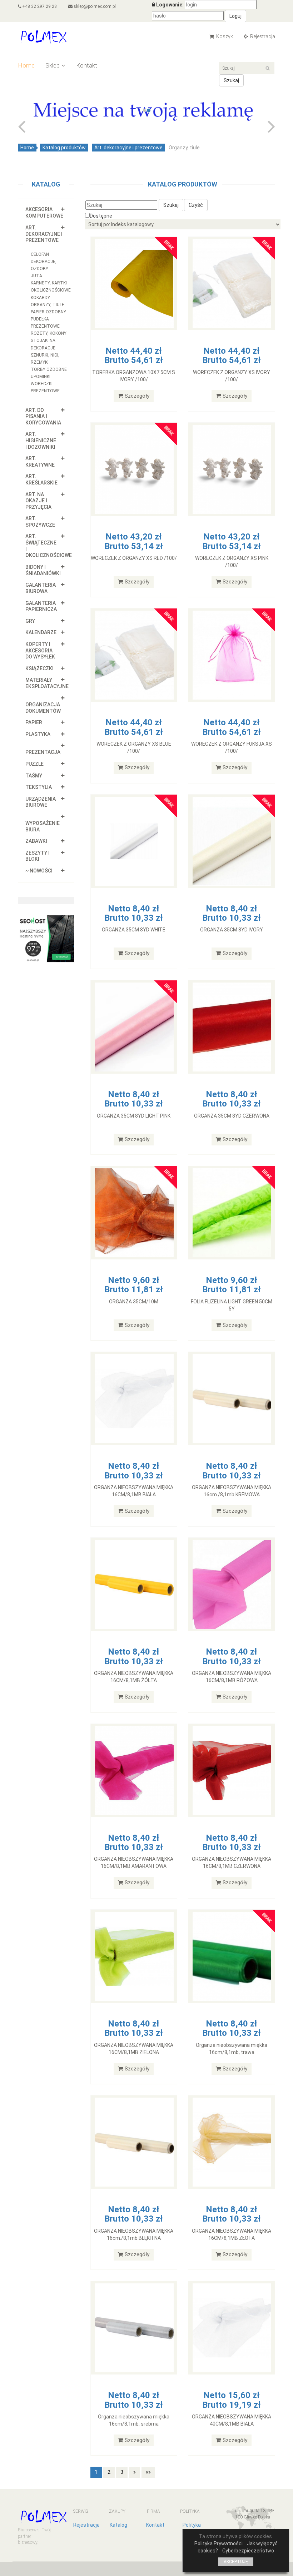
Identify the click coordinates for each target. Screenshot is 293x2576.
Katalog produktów (64, 148)
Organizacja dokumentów (43, 708)
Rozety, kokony (49, 333)
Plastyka (38, 734)
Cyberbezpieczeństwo (248, 2551)
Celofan (40, 254)
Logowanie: (170, 5)
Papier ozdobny (48, 312)
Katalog (118, 2525)
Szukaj (231, 80)
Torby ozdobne (49, 369)
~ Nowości (39, 871)
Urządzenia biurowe (41, 802)
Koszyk (224, 36)
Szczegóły (137, 396)
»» (148, 2472)
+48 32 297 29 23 (39, 6)
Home (26, 65)
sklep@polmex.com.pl (94, 6)
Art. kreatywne (40, 462)
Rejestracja (262, 36)
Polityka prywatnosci (193, 2528)
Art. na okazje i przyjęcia (38, 501)
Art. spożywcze (40, 522)
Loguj (235, 16)
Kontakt (87, 65)
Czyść (196, 205)
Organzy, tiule (48, 305)
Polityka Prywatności (218, 2543)
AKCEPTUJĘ (236, 2562)
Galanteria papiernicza (41, 606)
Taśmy (34, 776)
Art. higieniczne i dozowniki (41, 440)
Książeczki (39, 668)
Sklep (53, 65)
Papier (34, 722)
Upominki (41, 377)
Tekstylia (39, 787)
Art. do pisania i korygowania (43, 416)
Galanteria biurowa (41, 588)
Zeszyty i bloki (38, 856)
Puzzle (34, 764)
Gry (30, 621)
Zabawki (36, 841)
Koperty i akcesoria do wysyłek (40, 650)
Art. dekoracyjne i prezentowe (128, 148)
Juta (36, 276)
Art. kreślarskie (41, 479)
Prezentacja (43, 752)
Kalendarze (41, 632)
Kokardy (40, 298)
